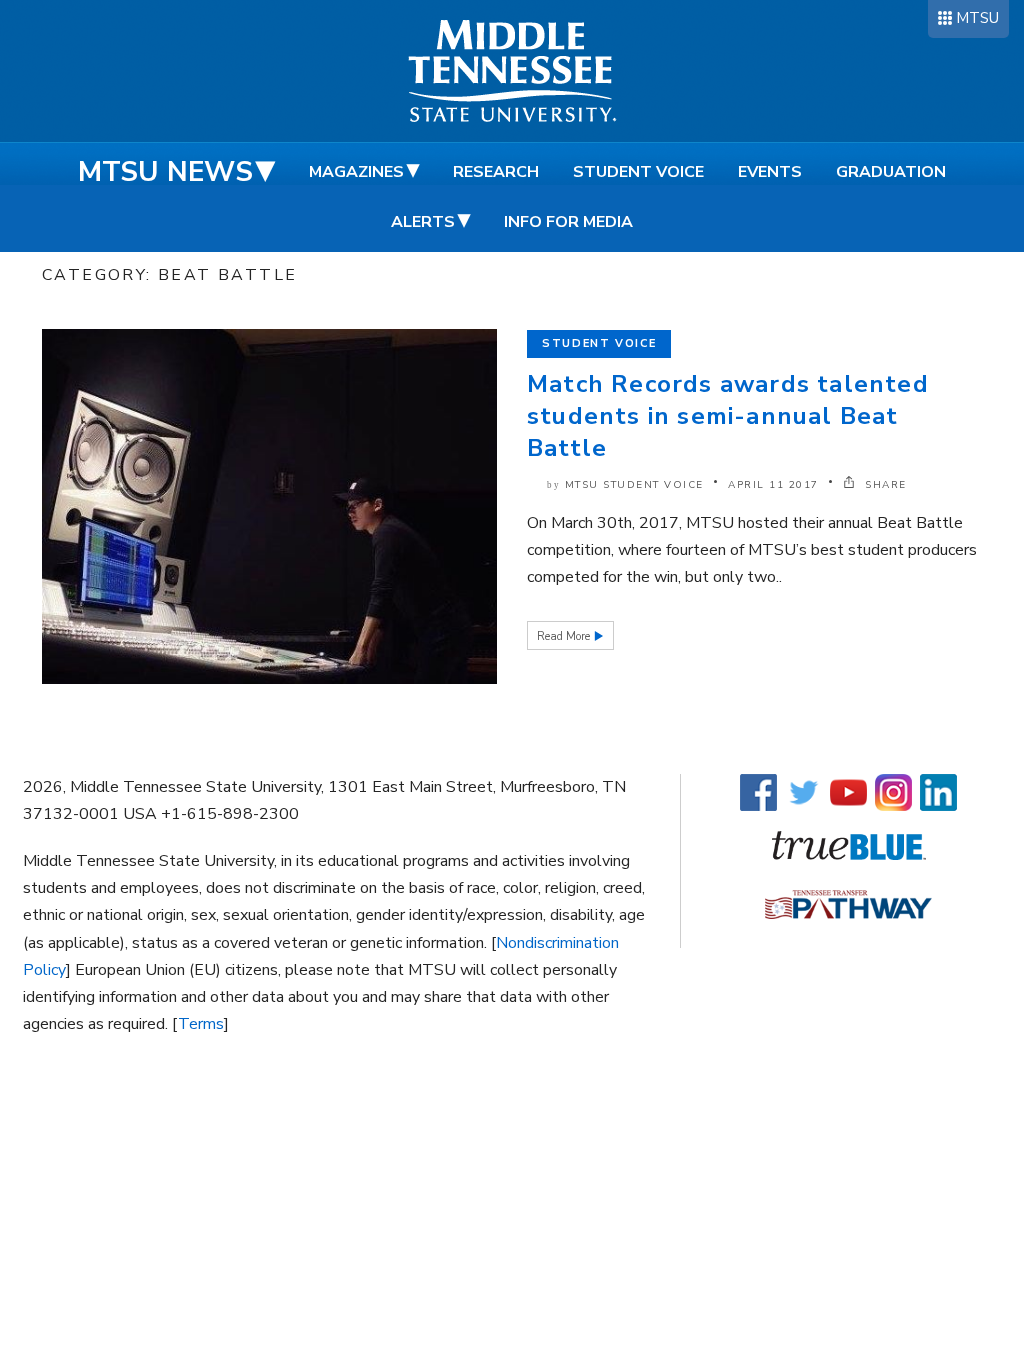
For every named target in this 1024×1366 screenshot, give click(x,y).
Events (770, 172)
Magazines (356, 172)
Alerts (423, 222)
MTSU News (165, 172)
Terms (201, 1024)
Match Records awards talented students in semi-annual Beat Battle (728, 416)
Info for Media (568, 222)
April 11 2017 (773, 485)
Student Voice (638, 172)
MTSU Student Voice (634, 485)
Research (496, 172)
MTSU (977, 18)
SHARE (884, 485)
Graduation (891, 172)
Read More (565, 636)
